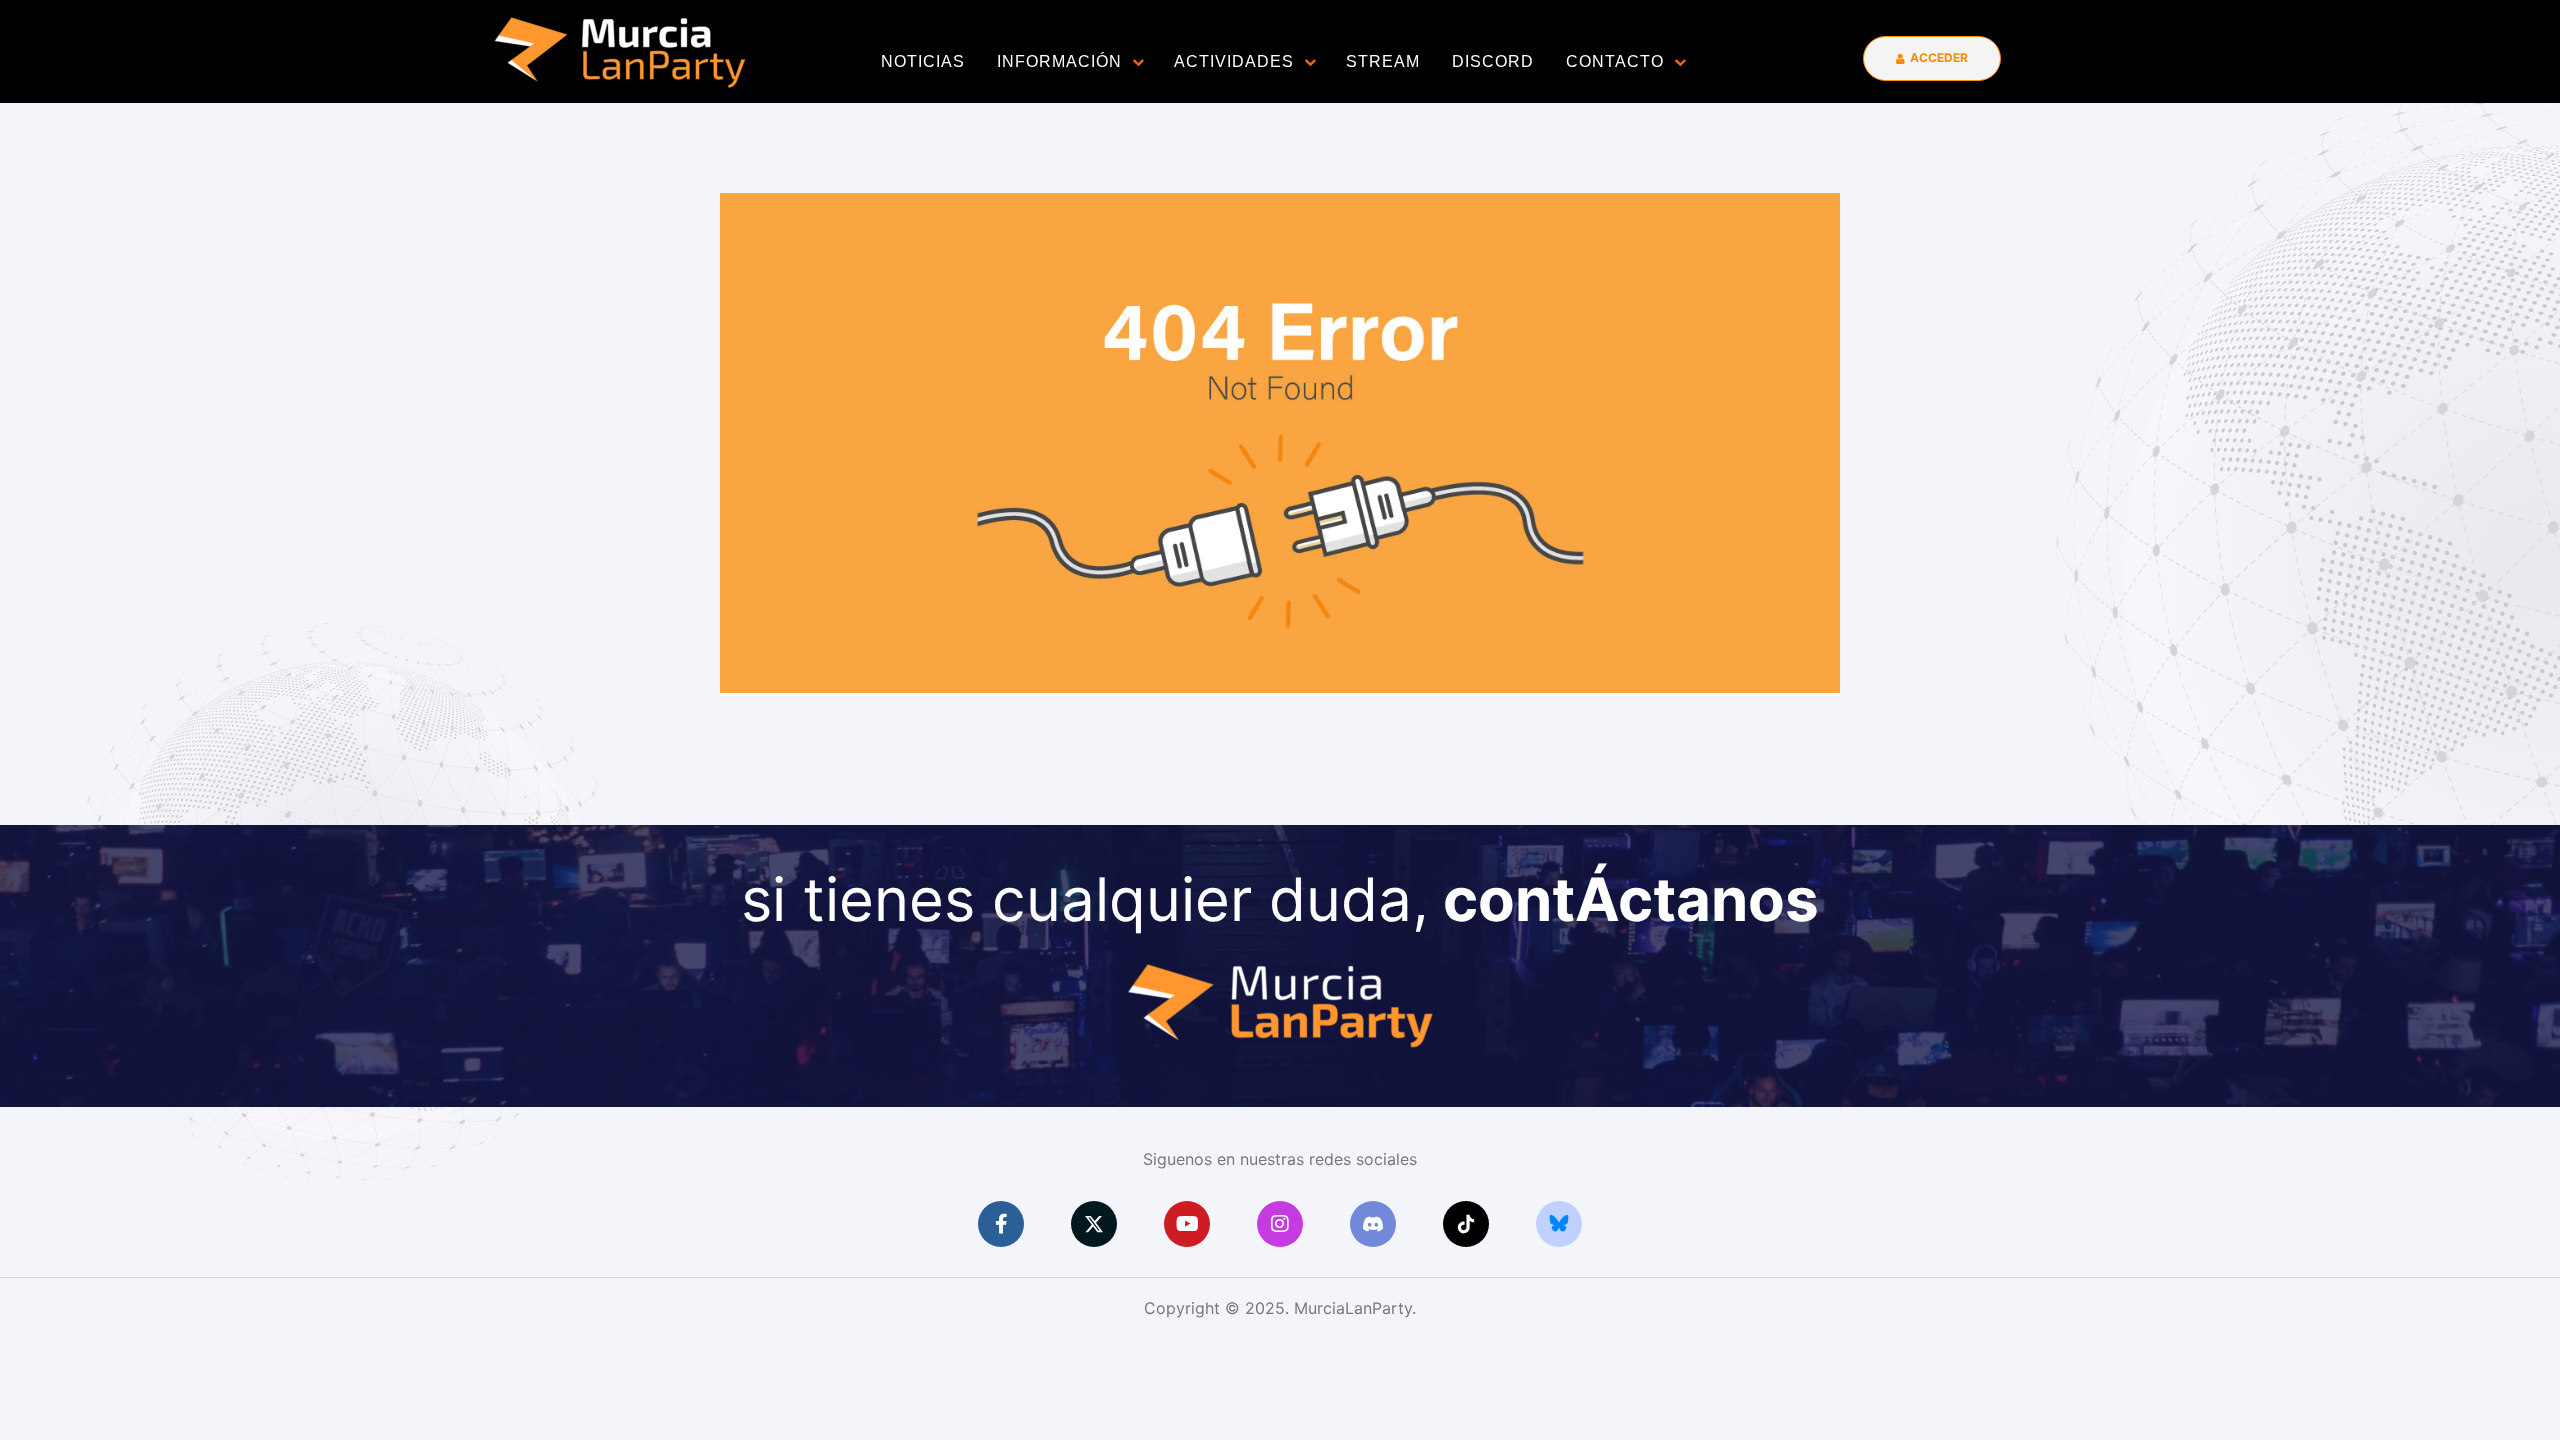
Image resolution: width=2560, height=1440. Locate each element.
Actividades (1234, 61)
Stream (1383, 61)
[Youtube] (1187, 1224)
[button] (1932, 58)
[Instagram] (1280, 1224)
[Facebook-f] (1001, 1224)
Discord (1493, 61)
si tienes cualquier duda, (1280, 899)
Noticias (923, 61)
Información (1059, 61)
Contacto (1615, 61)
